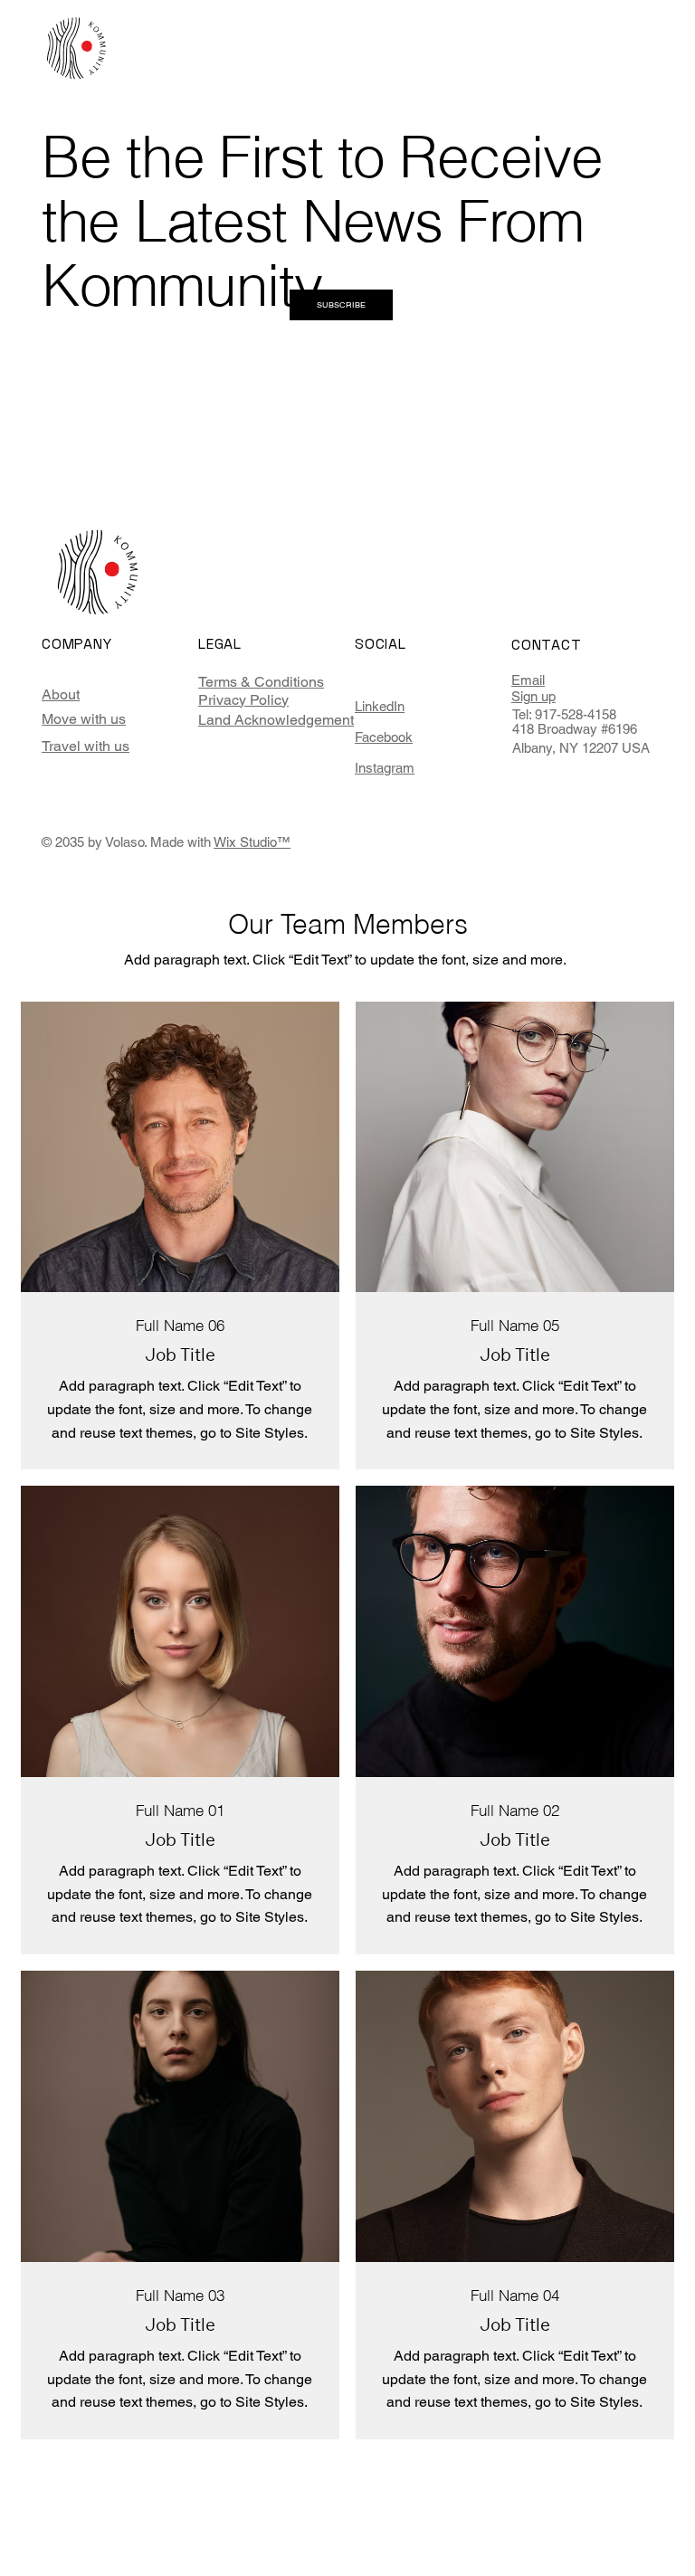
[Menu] (626, 56)
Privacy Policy (243, 700)
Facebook (384, 737)
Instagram (385, 768)
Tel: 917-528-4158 (564, 714)
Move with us (84, 719)
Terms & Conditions (261, 682)
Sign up (533, 696)
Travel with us (86, 746)
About (61, 694)
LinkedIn (380, 706)
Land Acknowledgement (276, 720)
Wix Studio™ (252, 842)
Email (528, 680)
